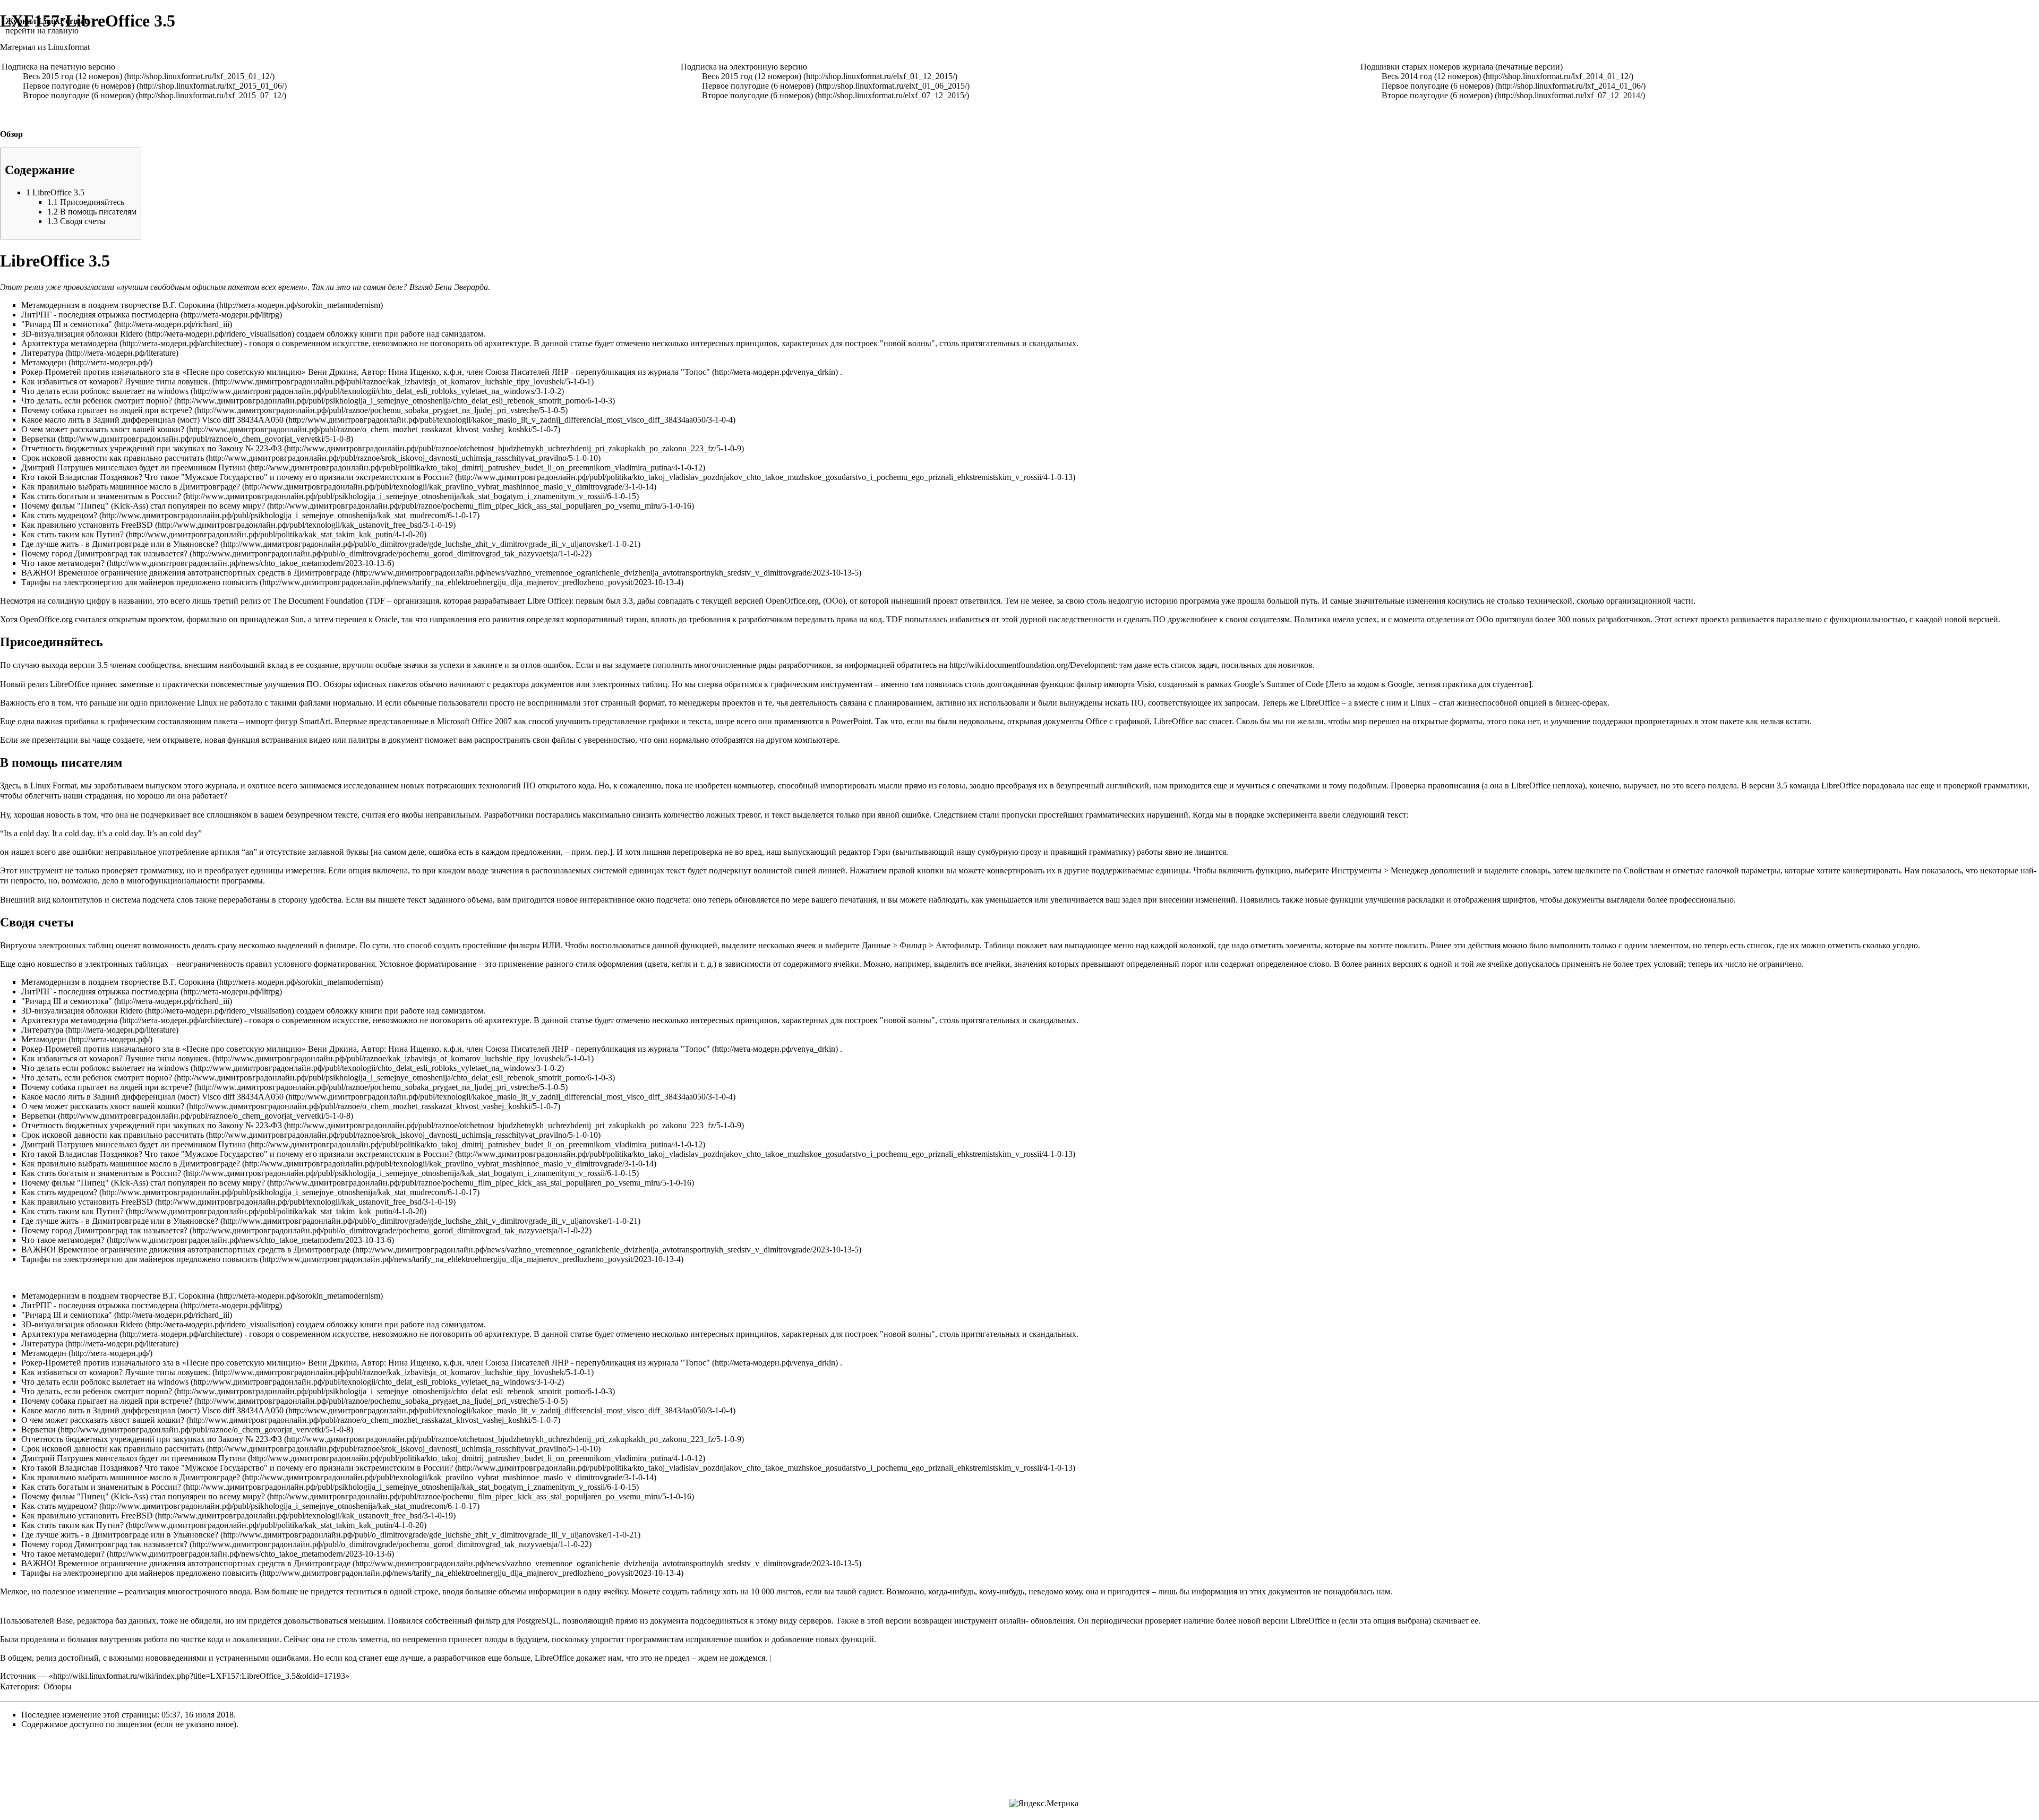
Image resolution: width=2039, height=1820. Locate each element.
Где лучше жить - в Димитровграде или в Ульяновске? (120, 544)
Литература (42, 353)
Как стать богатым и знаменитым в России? (101, 496)
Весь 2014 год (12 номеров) (1431, 76)
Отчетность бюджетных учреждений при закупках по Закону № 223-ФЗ (152, 448)
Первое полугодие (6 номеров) (79, 86)
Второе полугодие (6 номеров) (78, 95)
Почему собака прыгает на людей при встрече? (107, 410)
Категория (19, 1686)
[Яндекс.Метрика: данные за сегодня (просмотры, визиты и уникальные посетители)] (1044, 1804)
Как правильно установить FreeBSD (87, 525)
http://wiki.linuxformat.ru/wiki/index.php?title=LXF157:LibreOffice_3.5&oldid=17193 (199, 1676)
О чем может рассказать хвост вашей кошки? (103, 429)
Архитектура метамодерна (69, 343)
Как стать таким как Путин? (72, 534)
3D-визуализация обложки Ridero (82, 334)
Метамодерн (44, 362)
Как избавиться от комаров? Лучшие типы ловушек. (116, 381)
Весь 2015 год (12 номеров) (72, 76)
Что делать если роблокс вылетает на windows (105, 391)
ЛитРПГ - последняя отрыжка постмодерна (100, 315)
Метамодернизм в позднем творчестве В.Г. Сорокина (118, 305)
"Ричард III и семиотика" (67, 324)
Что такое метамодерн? (63, 563)
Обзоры (58, 1686)
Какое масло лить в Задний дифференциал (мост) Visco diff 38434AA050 (152, 420)
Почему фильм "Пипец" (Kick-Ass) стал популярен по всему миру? (143, 506)
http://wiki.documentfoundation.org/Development (1032, 665)
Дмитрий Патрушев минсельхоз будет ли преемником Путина (134, 467)
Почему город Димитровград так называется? (104, 553)
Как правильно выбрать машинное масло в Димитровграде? (131, 487)
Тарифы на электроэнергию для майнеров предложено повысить (139, 582)
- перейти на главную (49, 26)
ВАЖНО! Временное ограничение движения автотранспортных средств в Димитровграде (186, 573)
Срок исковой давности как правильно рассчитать (113, 458)
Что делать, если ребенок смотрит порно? (97, 401)
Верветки (38, 439)
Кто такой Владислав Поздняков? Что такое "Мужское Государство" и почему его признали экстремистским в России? (237, 477)
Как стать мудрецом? (59, 515)
